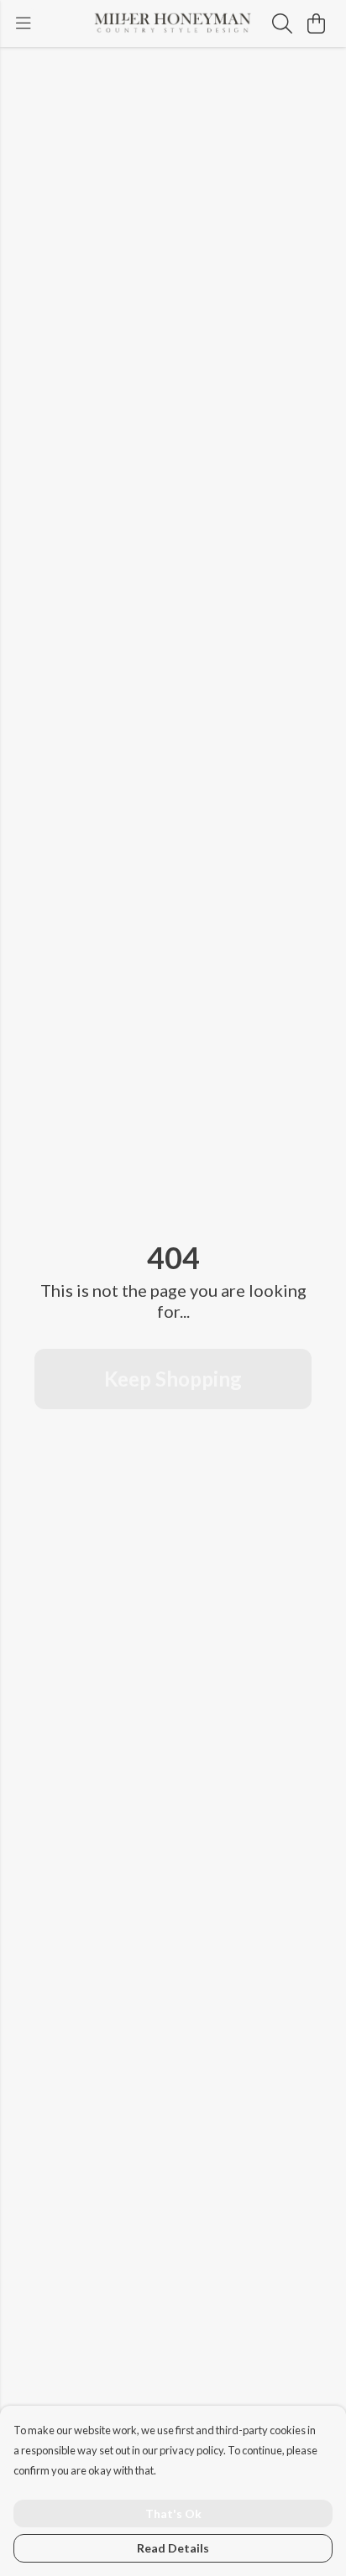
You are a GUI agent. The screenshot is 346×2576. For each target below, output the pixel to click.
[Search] (282, 23)
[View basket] (316, 23)
